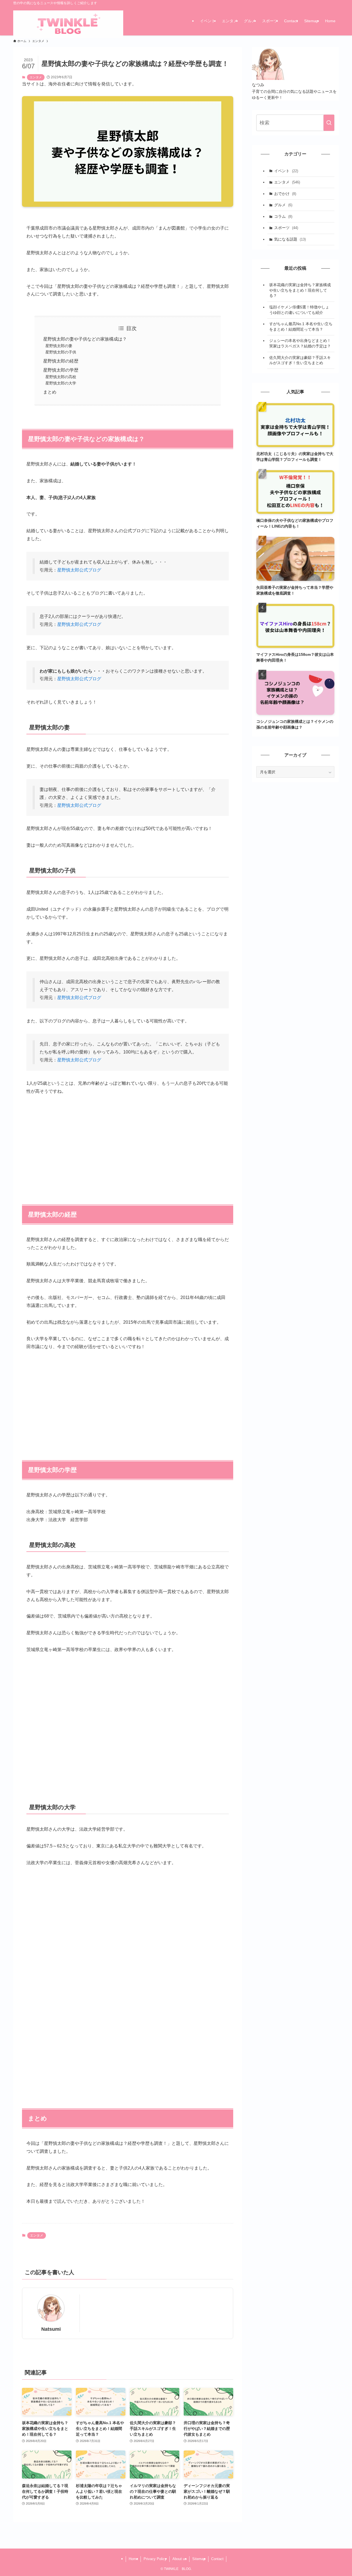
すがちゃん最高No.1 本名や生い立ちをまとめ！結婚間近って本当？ (301, 327)
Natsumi (51, 2329)
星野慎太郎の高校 (61, 377)
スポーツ (286, 228)
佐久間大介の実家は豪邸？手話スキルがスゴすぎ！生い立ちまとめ (300, 360)
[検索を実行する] (329, 123)
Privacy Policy (155, 2559)
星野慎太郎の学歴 (61, 370)
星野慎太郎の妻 (59, 346)
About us (180, 2559)
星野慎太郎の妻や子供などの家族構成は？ (85, 339)
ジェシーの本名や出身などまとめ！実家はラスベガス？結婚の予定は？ (300, 343)
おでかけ (285, 194)
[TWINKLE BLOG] (68, 25)
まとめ (50, 392)
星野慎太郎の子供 (61, 352)
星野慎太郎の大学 (61, 383)
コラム (283, 216)
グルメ (283, 205)
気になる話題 (290, 239)
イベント (286, 171)
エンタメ (36, 77)
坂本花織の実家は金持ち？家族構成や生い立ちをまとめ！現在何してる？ (300, 290)
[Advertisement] (128, 1142)
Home (133, 2559)
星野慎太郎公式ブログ (79, 570)
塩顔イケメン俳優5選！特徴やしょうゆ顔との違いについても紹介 (299, 310)
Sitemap (199, 2559)
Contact (217, 2559)
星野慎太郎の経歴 (61, 361)
